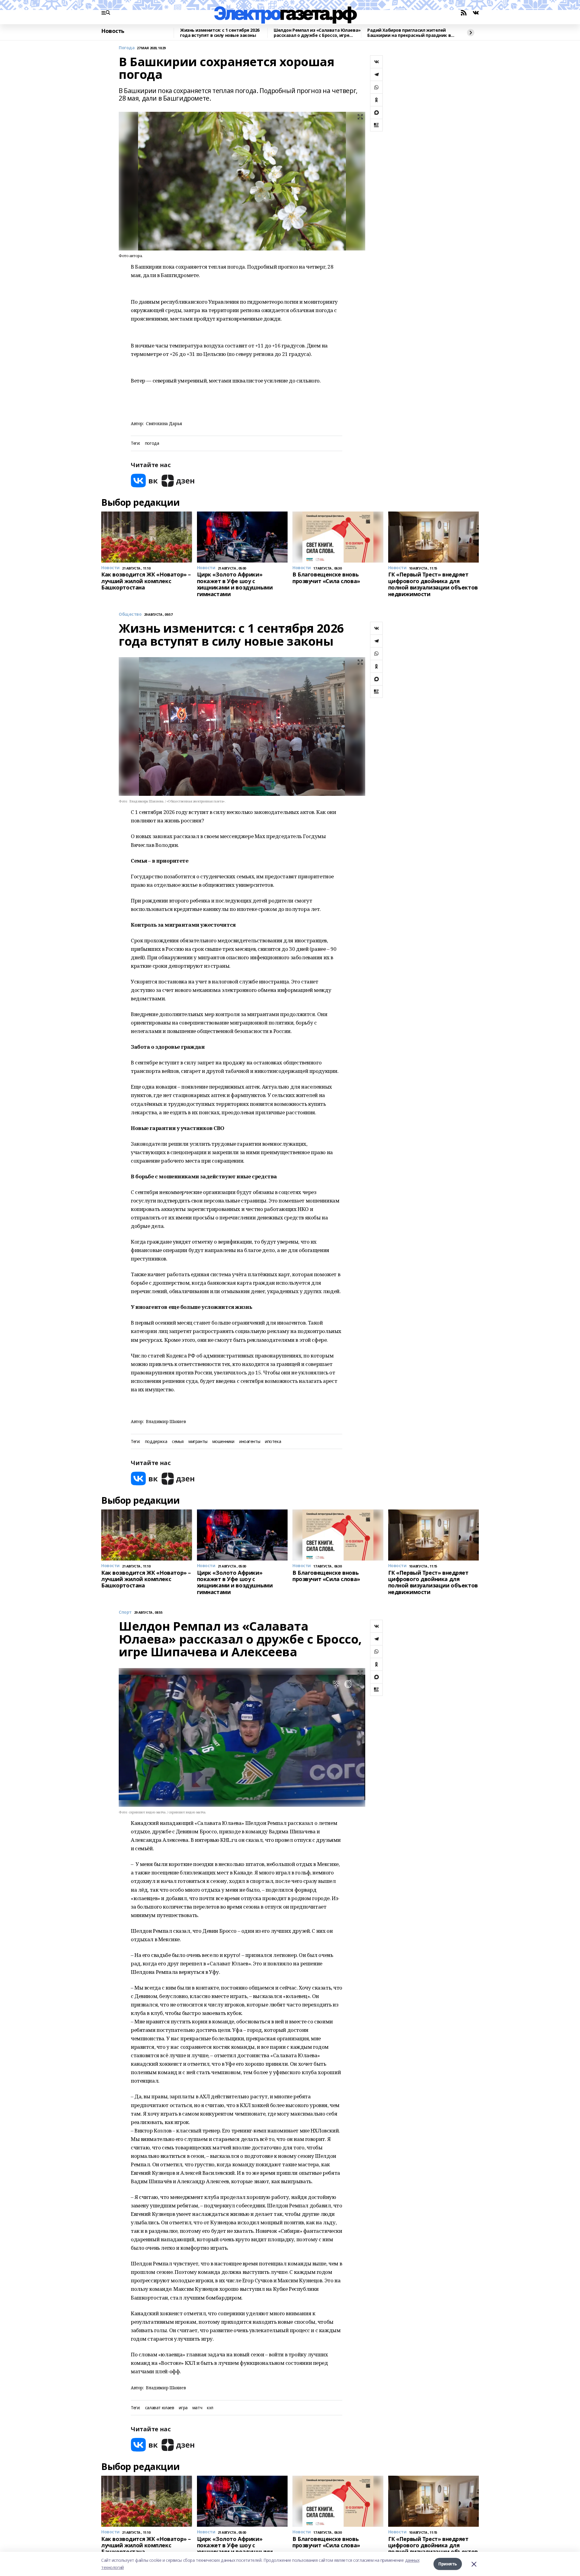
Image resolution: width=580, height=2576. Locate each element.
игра (183, 2408)
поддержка (156, 1442)
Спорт (125, 1612)
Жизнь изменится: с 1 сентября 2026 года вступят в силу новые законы (220, 33)
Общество (130, 614)
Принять (448, 2564)
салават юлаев (160, 2408)
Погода (127, 48)
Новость (113, 31)
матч (197, 2408)
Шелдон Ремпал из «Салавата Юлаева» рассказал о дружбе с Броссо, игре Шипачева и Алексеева (317, 33)
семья (178, 1442)
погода (152, 443)
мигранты (198, 1442)
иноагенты (250, 1442)
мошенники (223, 1442)
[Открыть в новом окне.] (144, 481)
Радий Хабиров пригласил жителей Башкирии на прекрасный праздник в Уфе (409, 33)
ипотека (273, 1442)
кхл (210, 2408)
